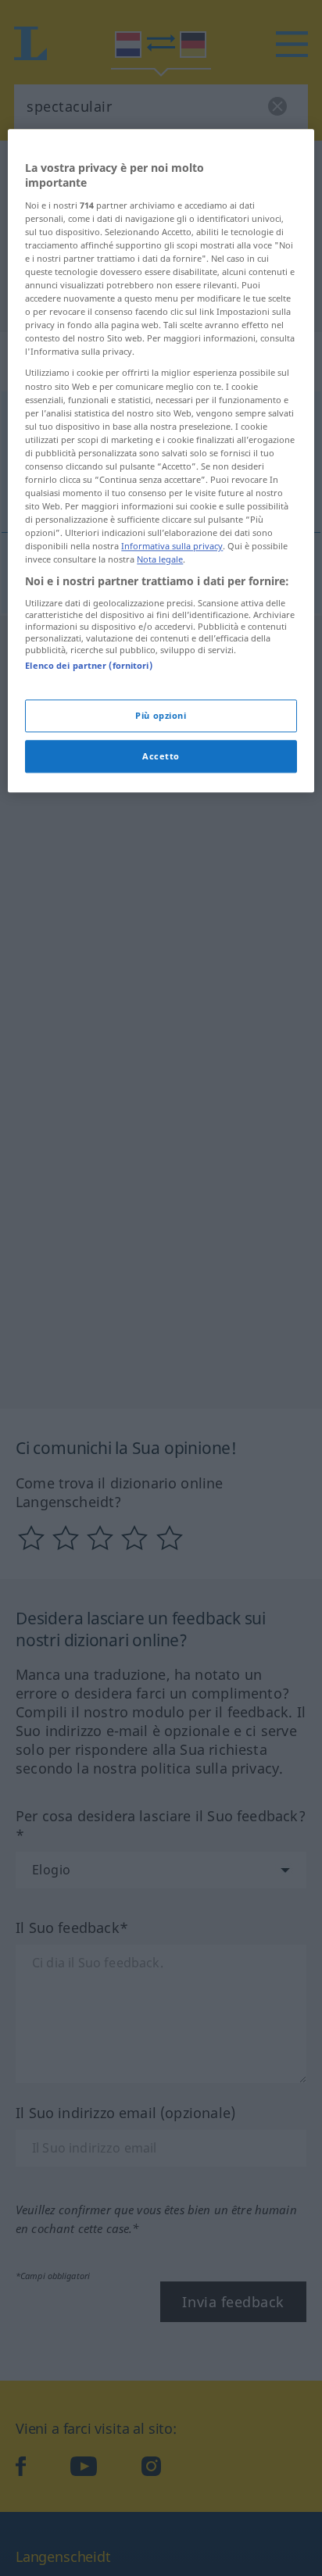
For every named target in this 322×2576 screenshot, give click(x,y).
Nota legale (160, 560)
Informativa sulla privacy (172, 547)
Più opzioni (161, 716)
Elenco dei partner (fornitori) (88, 665)
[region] (161, 461)
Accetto (161, 757)
